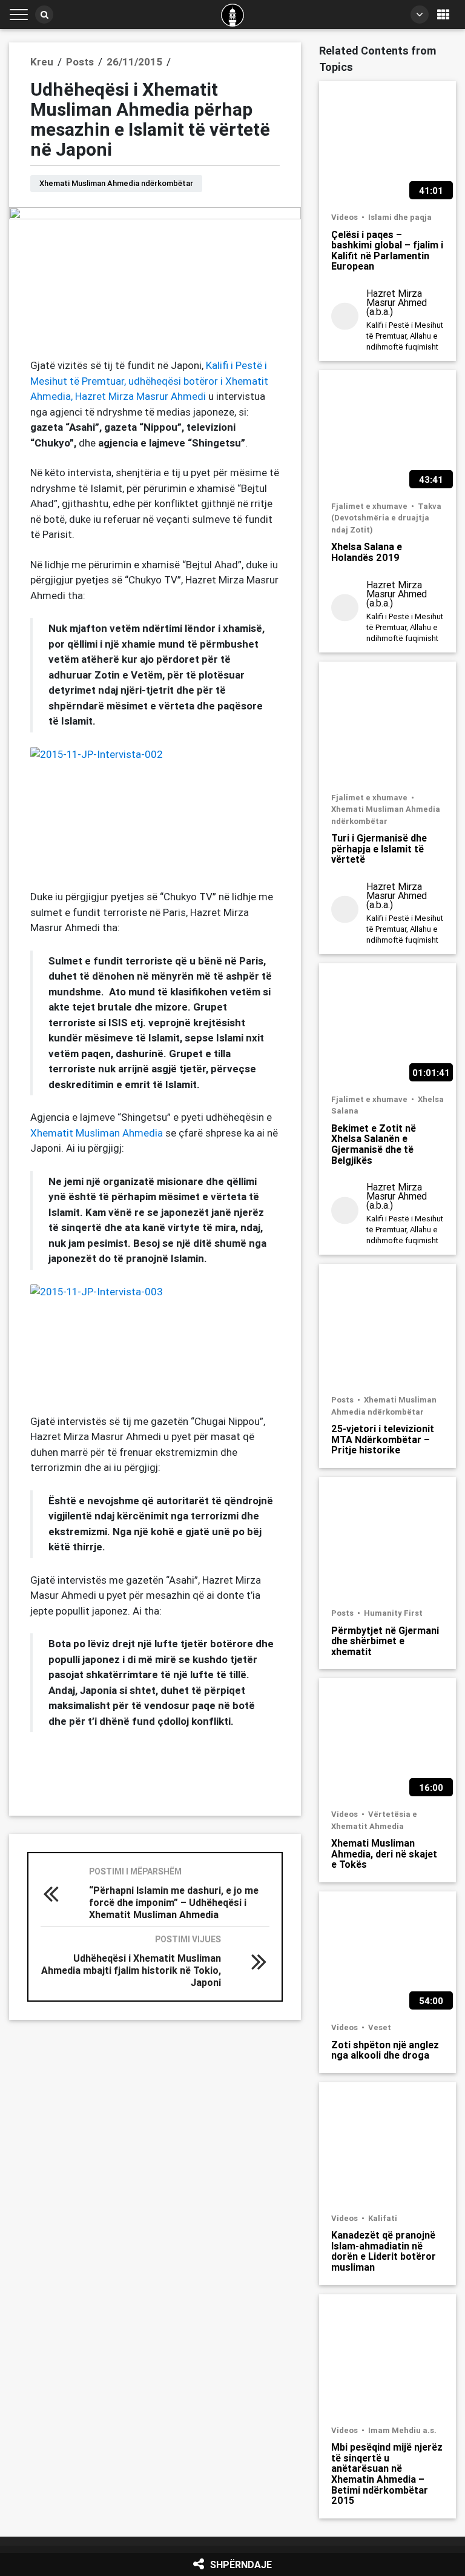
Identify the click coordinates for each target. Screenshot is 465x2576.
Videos (345, 217)
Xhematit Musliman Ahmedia (97, 1133)
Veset (380, 2027)
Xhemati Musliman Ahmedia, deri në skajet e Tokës (384, 1854)
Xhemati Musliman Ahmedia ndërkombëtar (116, 183)
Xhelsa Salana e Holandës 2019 (367, 552)
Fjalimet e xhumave (370, 506)
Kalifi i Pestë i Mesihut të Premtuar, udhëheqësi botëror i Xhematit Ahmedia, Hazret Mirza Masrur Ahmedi (149, 381)
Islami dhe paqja (400, 217)
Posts (343, 1400)
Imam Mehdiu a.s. (402, 2430)
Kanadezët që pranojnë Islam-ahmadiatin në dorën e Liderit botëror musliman (384, 2251)
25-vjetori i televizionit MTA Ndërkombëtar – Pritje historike (383, 1439)
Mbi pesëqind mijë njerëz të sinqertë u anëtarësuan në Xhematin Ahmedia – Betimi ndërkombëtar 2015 (387, 2474)
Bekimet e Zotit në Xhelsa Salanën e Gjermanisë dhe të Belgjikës (374, 1144)
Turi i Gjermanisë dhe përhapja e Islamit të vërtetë (379, 848)
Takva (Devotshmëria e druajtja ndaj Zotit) (386, 518)
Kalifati (383, 2218)
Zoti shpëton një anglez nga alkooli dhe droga (385, 2050)
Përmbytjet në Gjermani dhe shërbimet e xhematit (385, 1641)
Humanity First (393, 1613)
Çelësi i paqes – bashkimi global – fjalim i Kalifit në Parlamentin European (387, 250)
